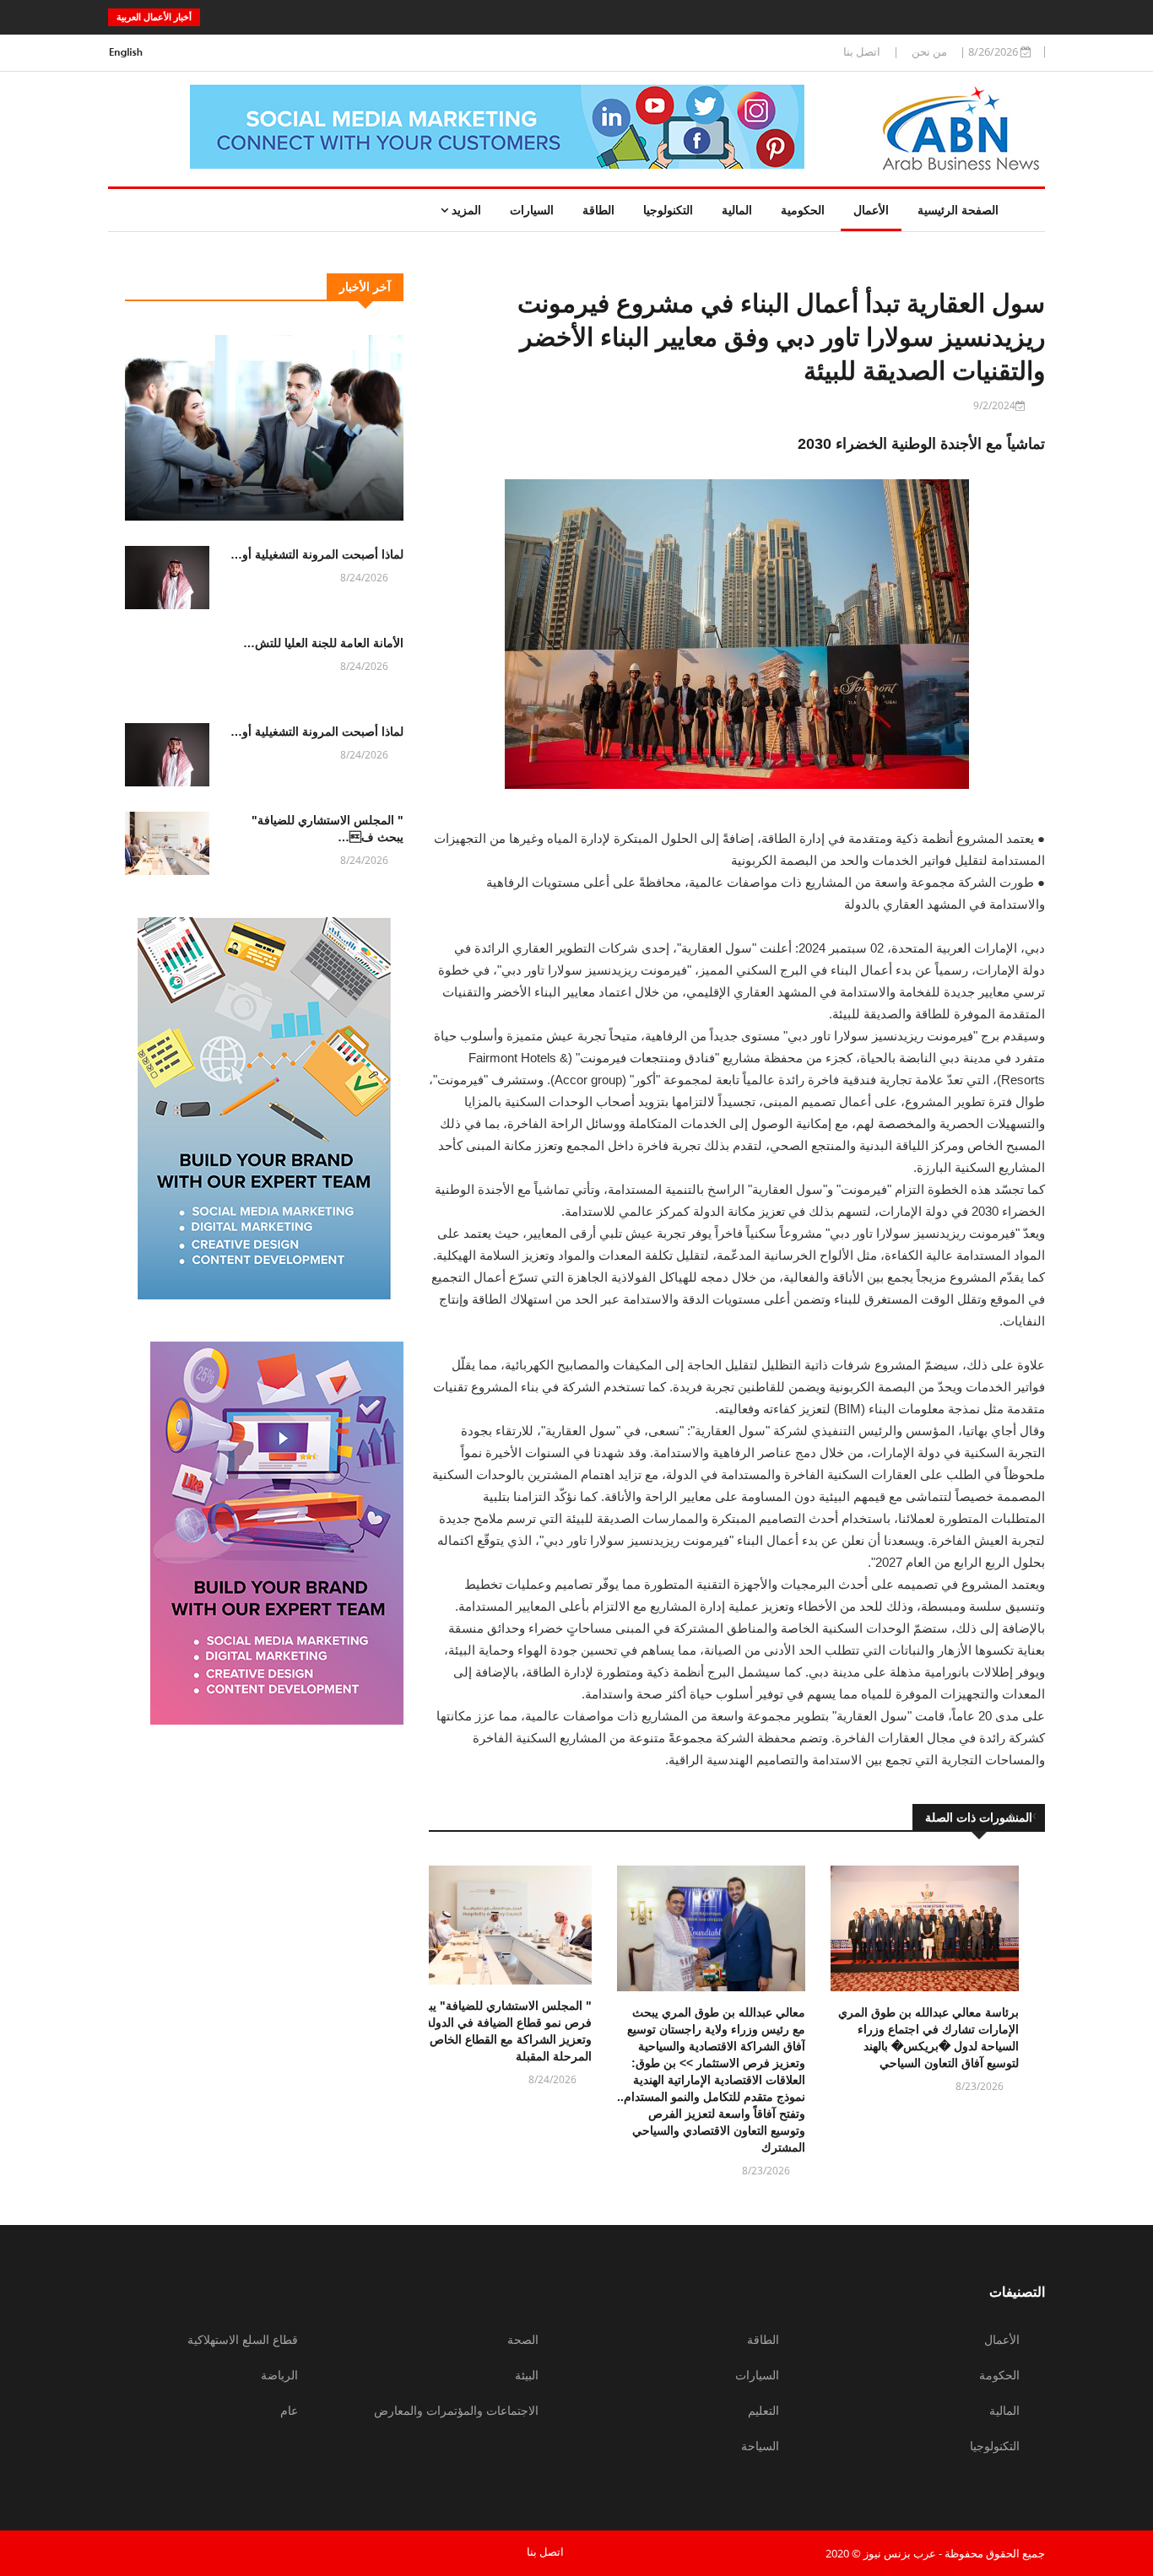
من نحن (929, 51)
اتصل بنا (862, 51)
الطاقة (598, 210)
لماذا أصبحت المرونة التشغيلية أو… (317, 554)
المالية (737, 210)
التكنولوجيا (668, 210)
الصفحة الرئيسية (958, 210)
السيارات (532, 210)
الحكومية (803, 210)
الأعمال (871, 210)
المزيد (465, 210)
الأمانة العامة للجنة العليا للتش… (323, 643)
